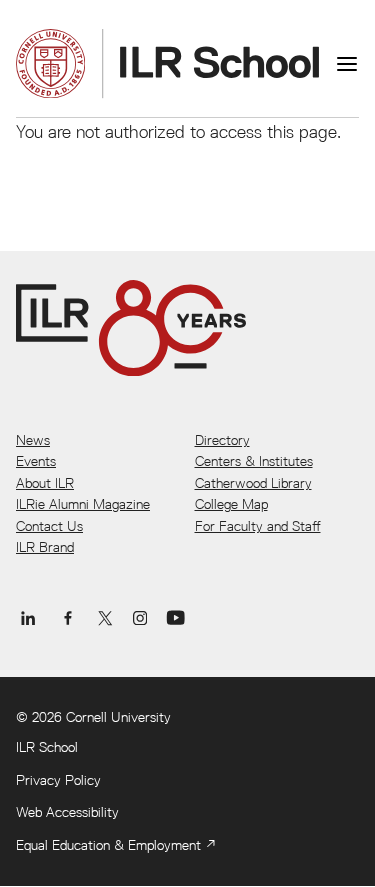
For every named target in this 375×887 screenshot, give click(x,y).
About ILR (45, 483)
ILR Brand (45, 547)
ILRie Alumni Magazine (83, 504)
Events (36, 461)
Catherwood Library (253, 483)
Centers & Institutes (254, 461)
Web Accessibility (67, 812)
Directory (222, 440)
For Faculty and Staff (258, 526)
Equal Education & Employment (108, 845)
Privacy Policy (58, 780)
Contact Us (49, 526)
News (33, 440)
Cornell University (118, 717)
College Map (231, 504)
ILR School (47, 747)
